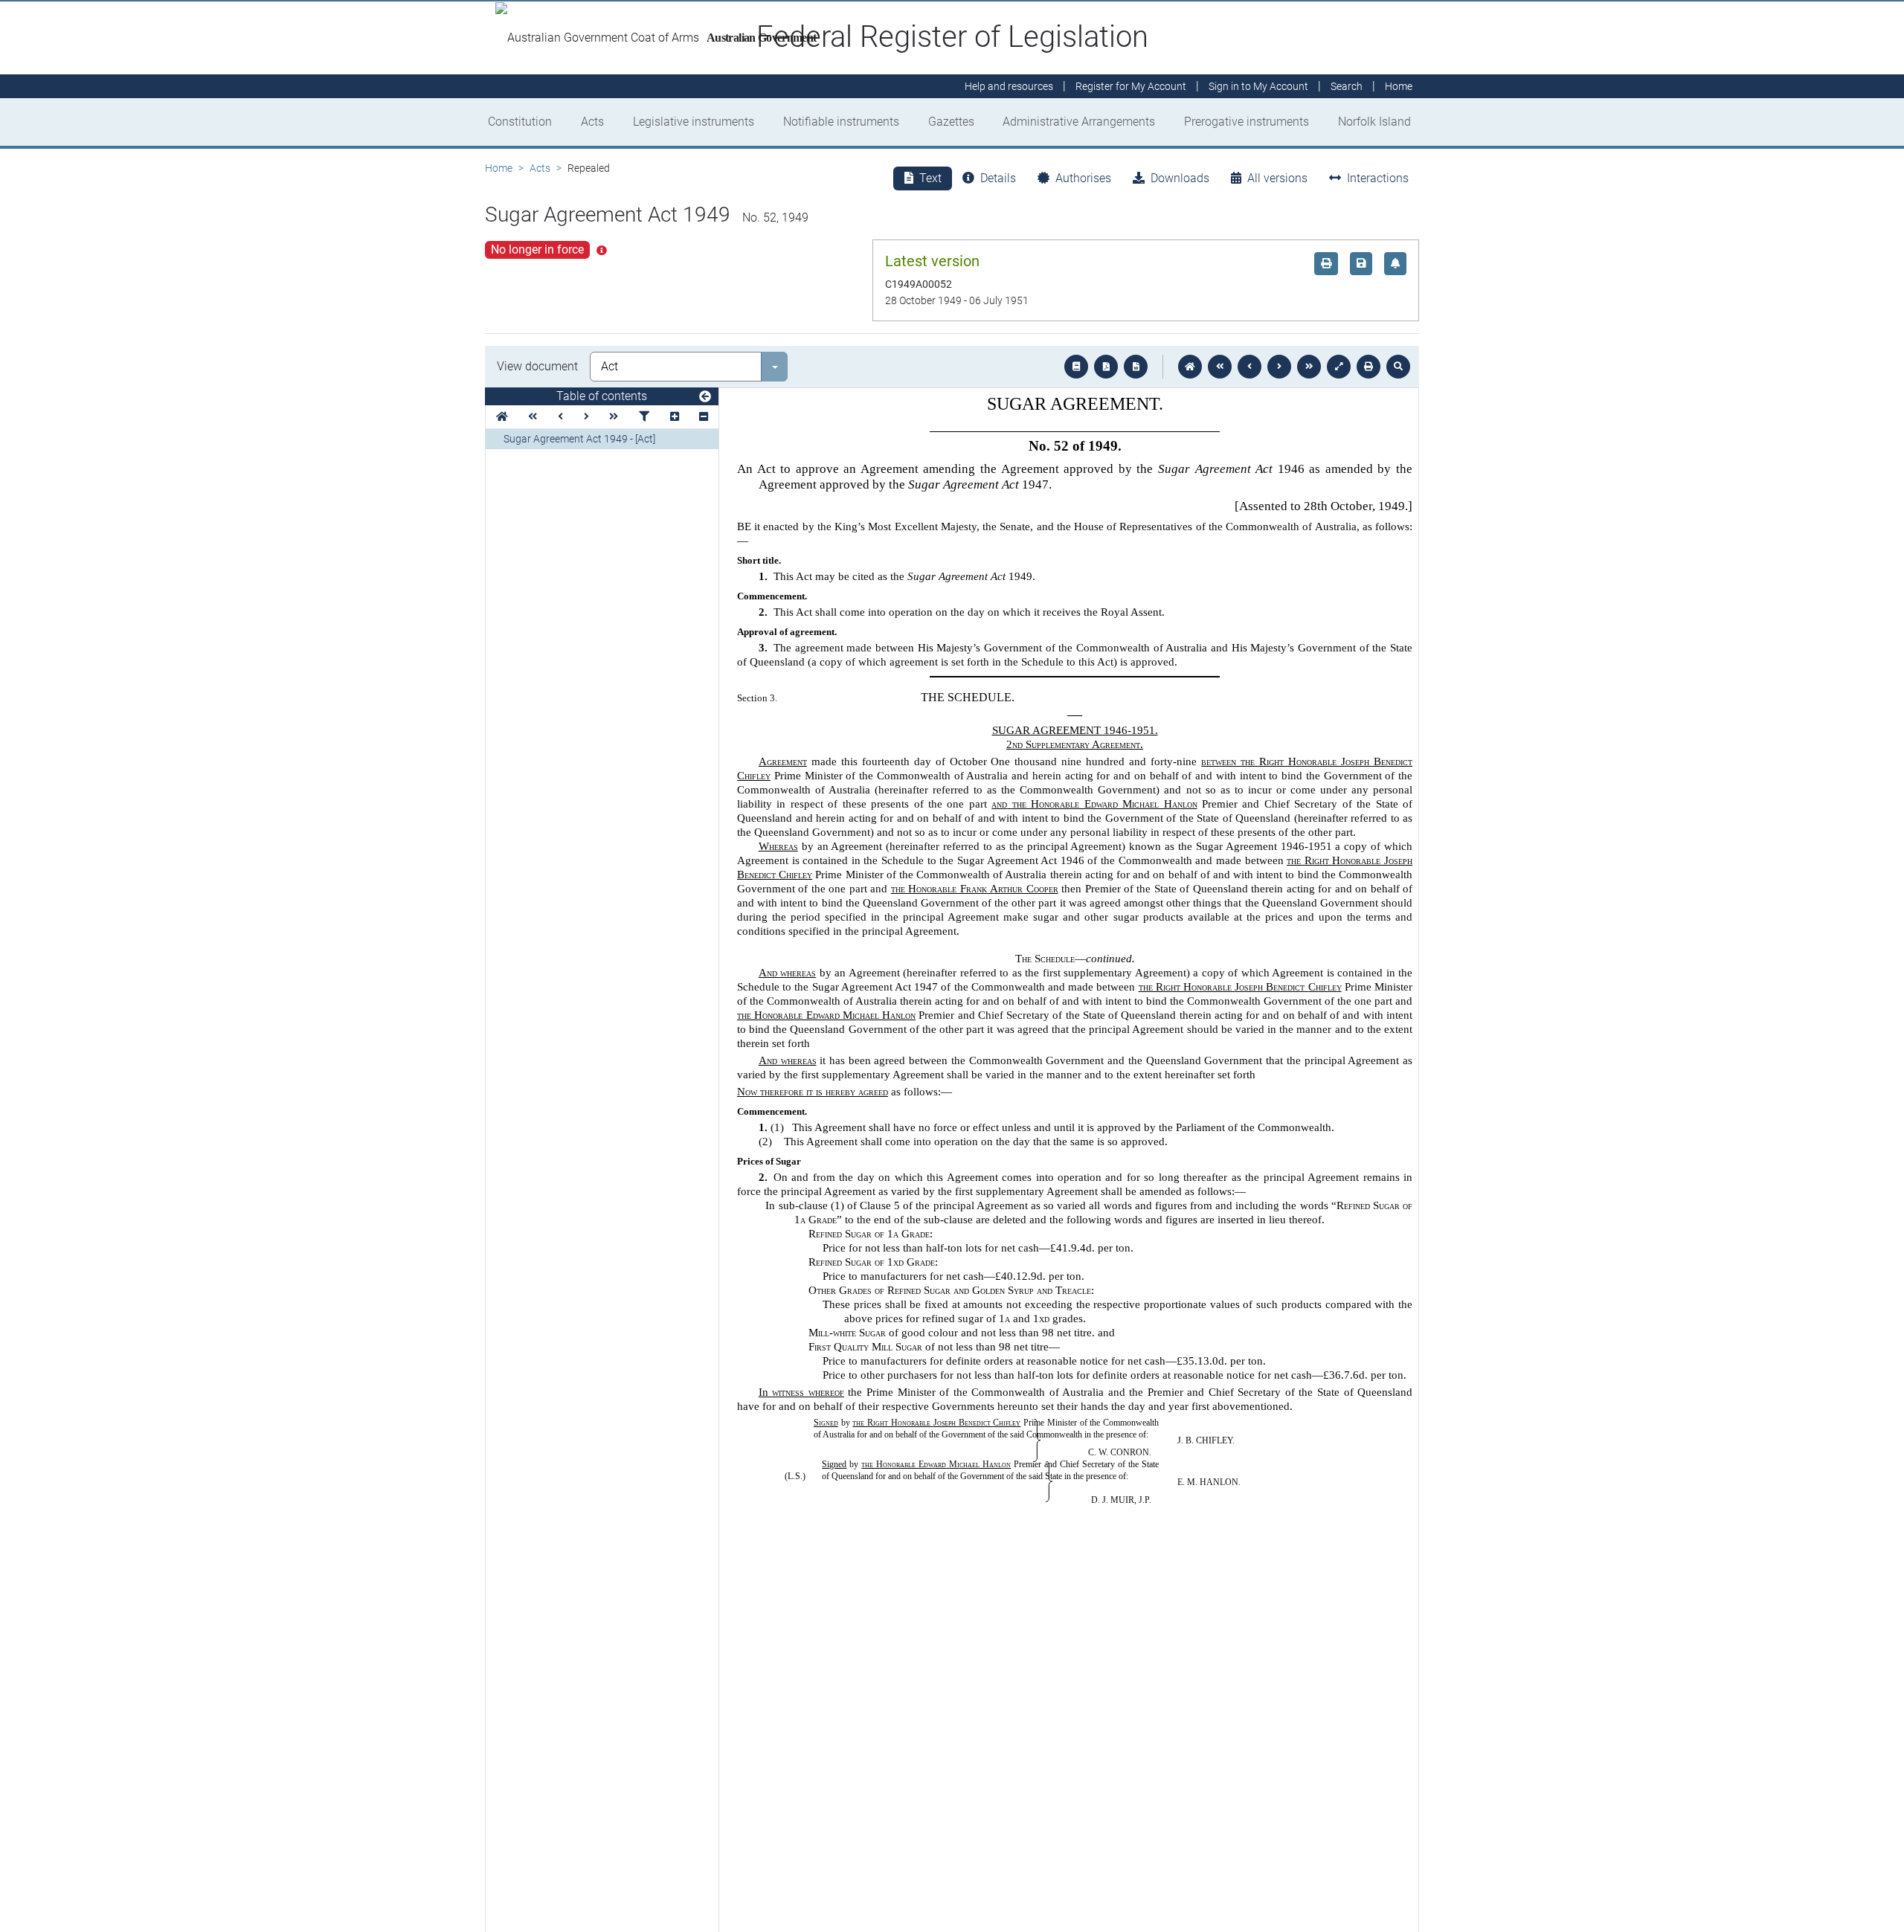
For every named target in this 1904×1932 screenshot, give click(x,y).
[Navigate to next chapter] (1309, 367)
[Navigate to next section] (1279, 367)
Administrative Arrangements (1079, 122)
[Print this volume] (1368, 367)
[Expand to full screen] (1339, 367)
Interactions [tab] (1378, 178)
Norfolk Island (1374, 122)
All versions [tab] (1277, 178)
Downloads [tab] (1180, 178)
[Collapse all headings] (704, 417)
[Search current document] (1398, 367)
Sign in (1258, 86)
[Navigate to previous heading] (560, 417)
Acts (592, 122)
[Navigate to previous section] (1249, 367)
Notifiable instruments (841, 122)
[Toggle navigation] (705, 397)
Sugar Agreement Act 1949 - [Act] (579, 439)
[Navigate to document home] (1190, 367)
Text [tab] (930, 178)
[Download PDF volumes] (1106, 367)
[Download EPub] (1076, 367)
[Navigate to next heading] (586, 417)
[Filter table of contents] (644, 417)
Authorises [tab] (1083, 178)
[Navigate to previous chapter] (1220, 367)
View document (537, 366)
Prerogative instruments (1247, 122)
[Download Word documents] (1136, 367)
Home (499, 168)
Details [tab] (998, 178)
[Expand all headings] (675, 417)
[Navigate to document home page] (502, 417)
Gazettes (951, 122)
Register (1131, 86)
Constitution (520, 122)
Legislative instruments (694, 122)
